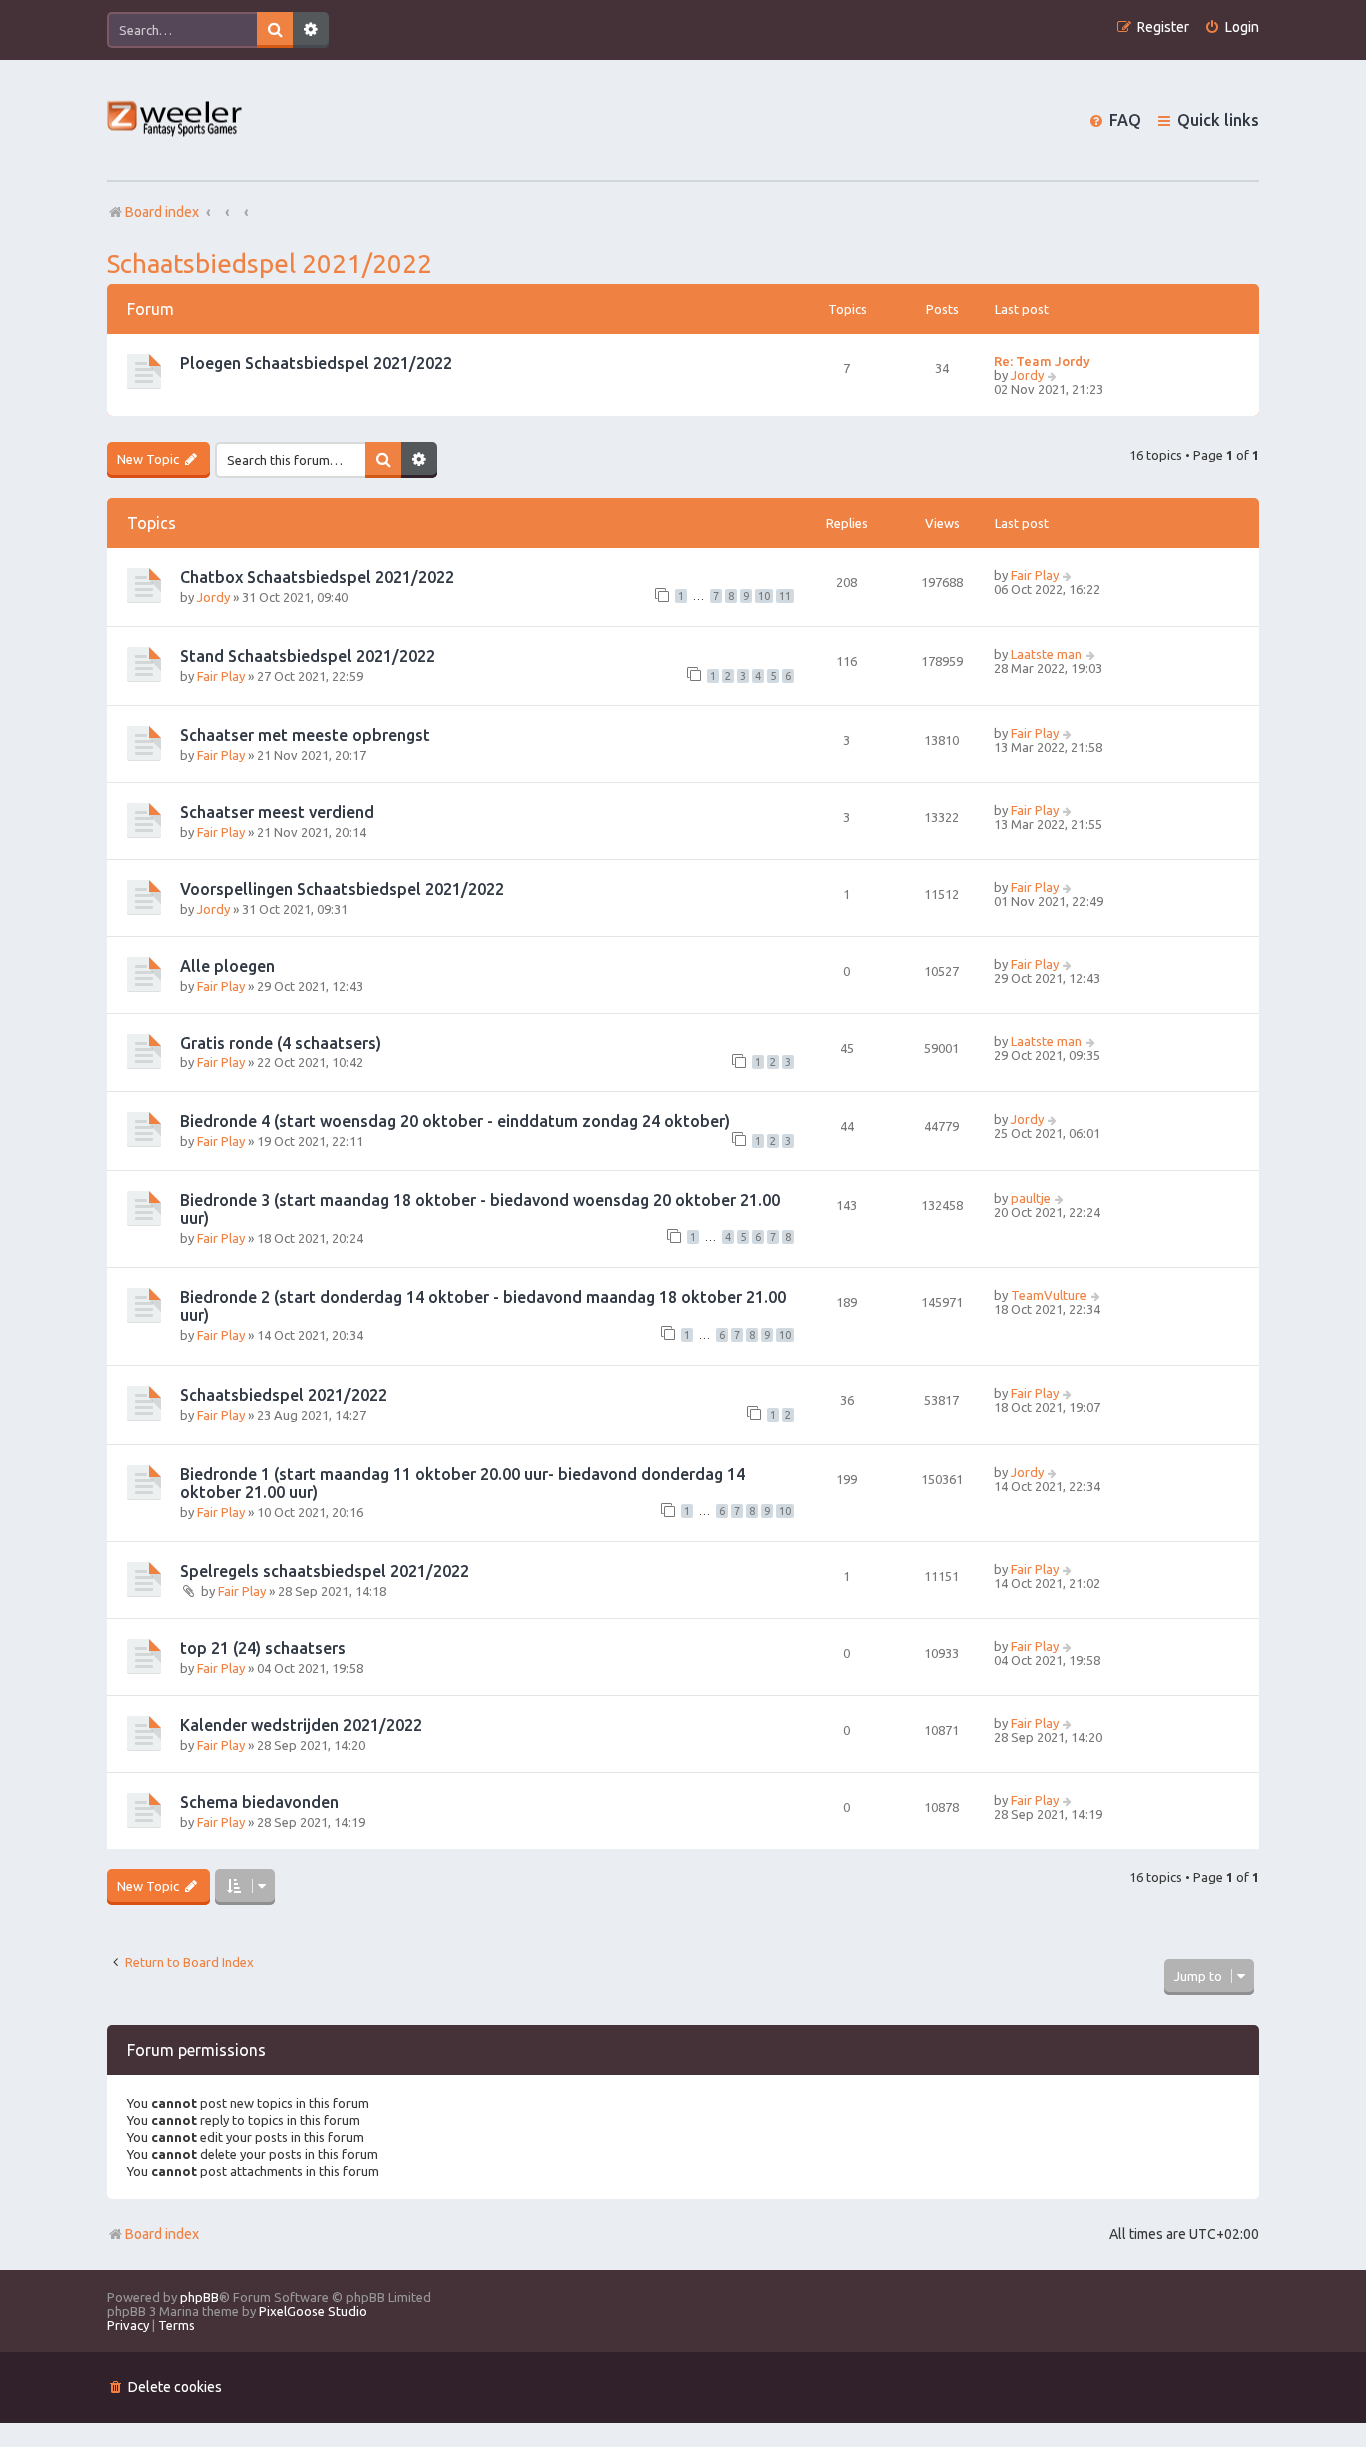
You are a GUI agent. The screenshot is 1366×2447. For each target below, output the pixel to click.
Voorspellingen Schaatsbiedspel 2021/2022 (342, 889)
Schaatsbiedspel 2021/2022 (269, 263)
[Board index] (175, 120)
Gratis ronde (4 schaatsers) (280, 1043)
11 (785, 596)
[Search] (275, 30)
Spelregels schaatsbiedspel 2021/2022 (324, 1571)
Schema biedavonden (259, 1802)
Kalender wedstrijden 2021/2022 (301, 1725)
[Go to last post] (1068, 575)
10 (764, 596)
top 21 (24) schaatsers (263, 1648)
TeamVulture (1049, 1295)
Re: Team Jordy (1042, 361)
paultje (1031, 1198)
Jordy (1027, 375)
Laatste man (1046, 654)
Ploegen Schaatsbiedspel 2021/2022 (316, 363)
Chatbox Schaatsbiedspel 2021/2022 (317, 577)
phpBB (199, 2297)
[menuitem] (1231, 27)
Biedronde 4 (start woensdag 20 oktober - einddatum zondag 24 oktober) (455, 1121)
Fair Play (1035, 575)
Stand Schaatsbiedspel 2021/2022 (307, 656)
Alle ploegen (227, 966)
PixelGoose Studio (313, 2311)
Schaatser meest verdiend (277, 812)
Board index (162, 2234)
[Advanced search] (311, 30)
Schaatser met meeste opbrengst (305, 735)
